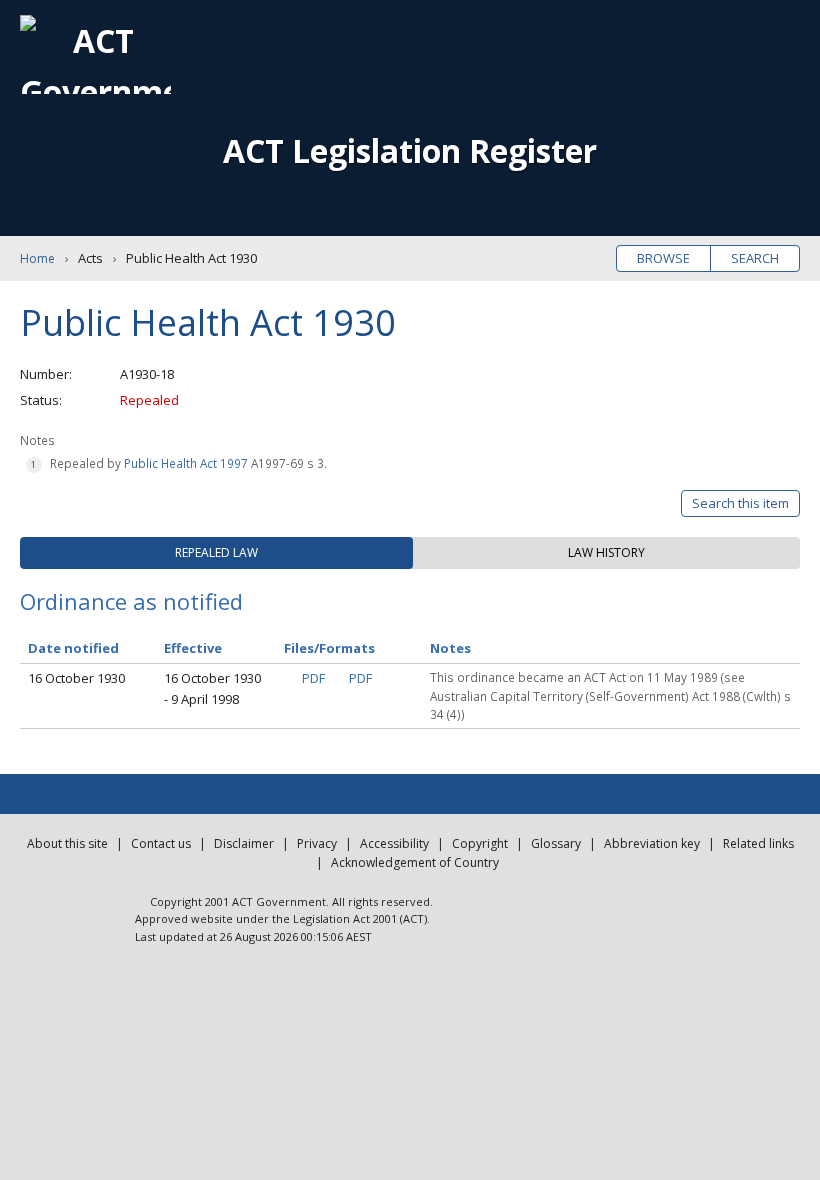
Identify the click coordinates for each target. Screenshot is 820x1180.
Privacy (317, 843)
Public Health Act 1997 (186, 463)
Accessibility (394, 843)
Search (755, 258)
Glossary (556, 843)
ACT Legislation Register (410, 150)
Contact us (161, 843)
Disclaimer (244, 843)
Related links (758, 843)
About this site (67, 843)
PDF (313, 678)
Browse (663, 258)
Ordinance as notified (131, 601)
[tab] (216, 553)
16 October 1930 (76, 678)
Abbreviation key (652, 843)
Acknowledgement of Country (415, 862)
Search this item (740, 503)
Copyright (480, 843)
